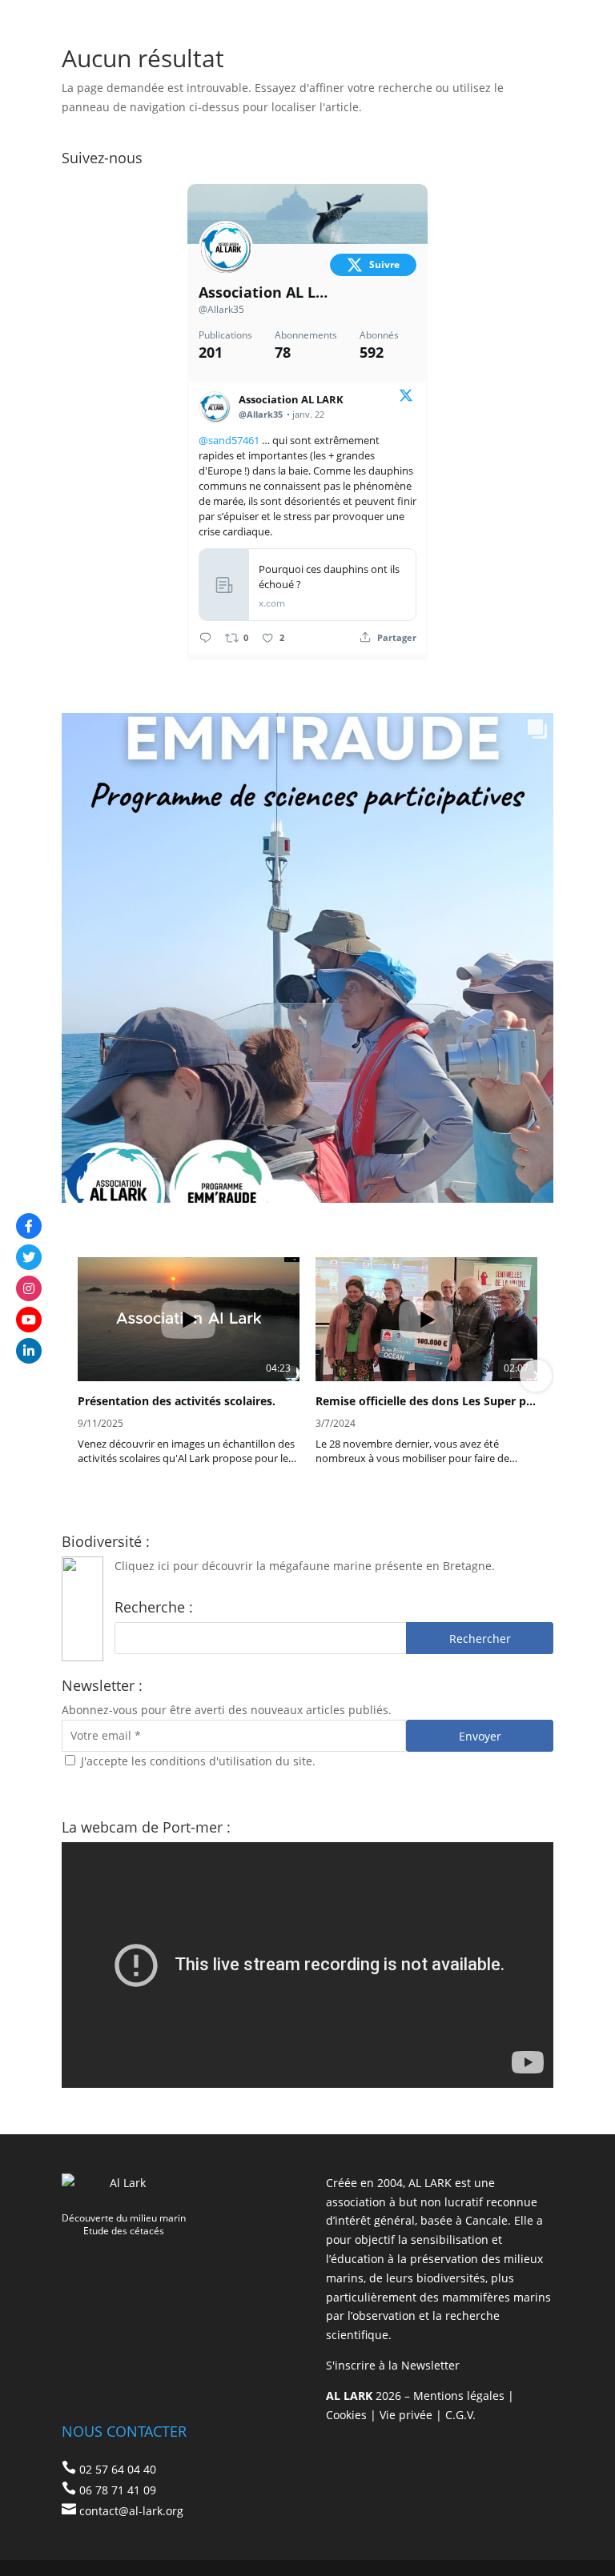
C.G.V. (460, 2415)
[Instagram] (29, 1288)
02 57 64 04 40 (118, 2469)
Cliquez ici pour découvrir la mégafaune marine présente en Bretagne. (305, 1566)
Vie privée (406, 2415)
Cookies (346, 2415)
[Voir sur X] (406, 398)
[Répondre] (205, 637)
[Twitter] (29, 1257)
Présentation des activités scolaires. (177, 1401)
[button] (79, 1376)
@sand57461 (229, 440)
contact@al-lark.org (131, 2511)
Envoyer (480, 1736)
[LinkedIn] (29, 1351)
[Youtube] (29, 1320)
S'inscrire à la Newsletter (393, 2365)
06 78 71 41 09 (118, 2490)
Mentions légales (459, 2396)
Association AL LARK (263, 292)
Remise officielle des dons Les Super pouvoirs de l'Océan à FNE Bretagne (426, 1401)
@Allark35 (221, 309)
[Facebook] (29, 1226)
